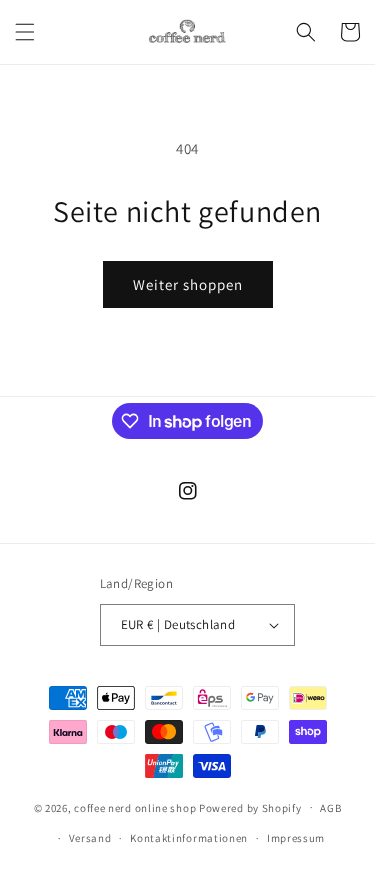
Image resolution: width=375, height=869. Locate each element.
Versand (90, 838)
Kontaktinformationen (189, 838)
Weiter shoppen (188, 284)
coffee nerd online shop (135, 807)
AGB (330, 808)
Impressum (296, 838)
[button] (25, 32)
